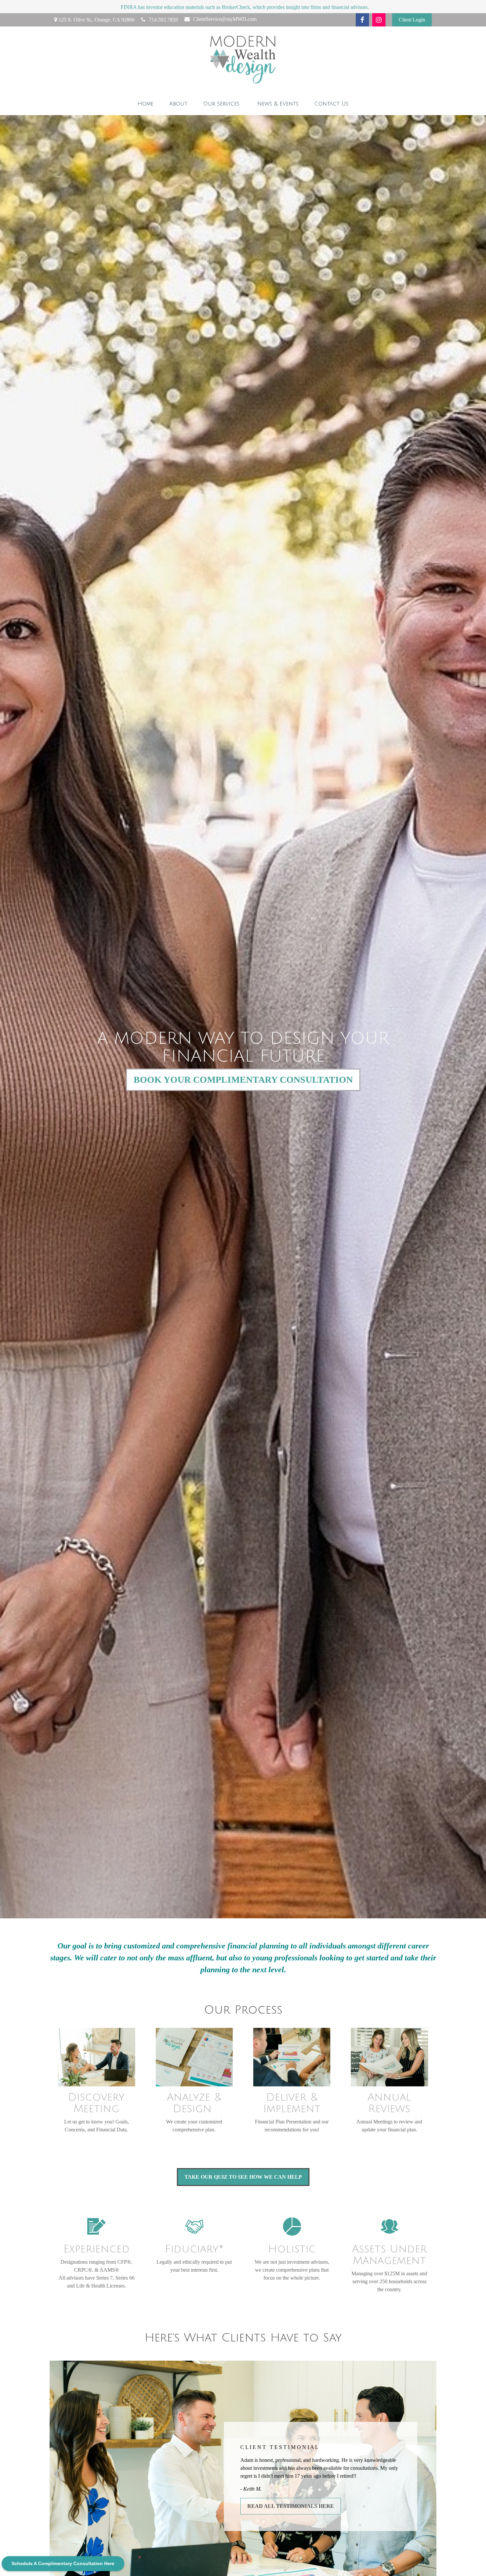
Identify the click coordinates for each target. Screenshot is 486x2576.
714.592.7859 (163, 20)
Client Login (412, 20)
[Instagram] (379, 20)
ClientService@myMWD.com (225, 19)
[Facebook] (362, 20)
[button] (145, 104)
